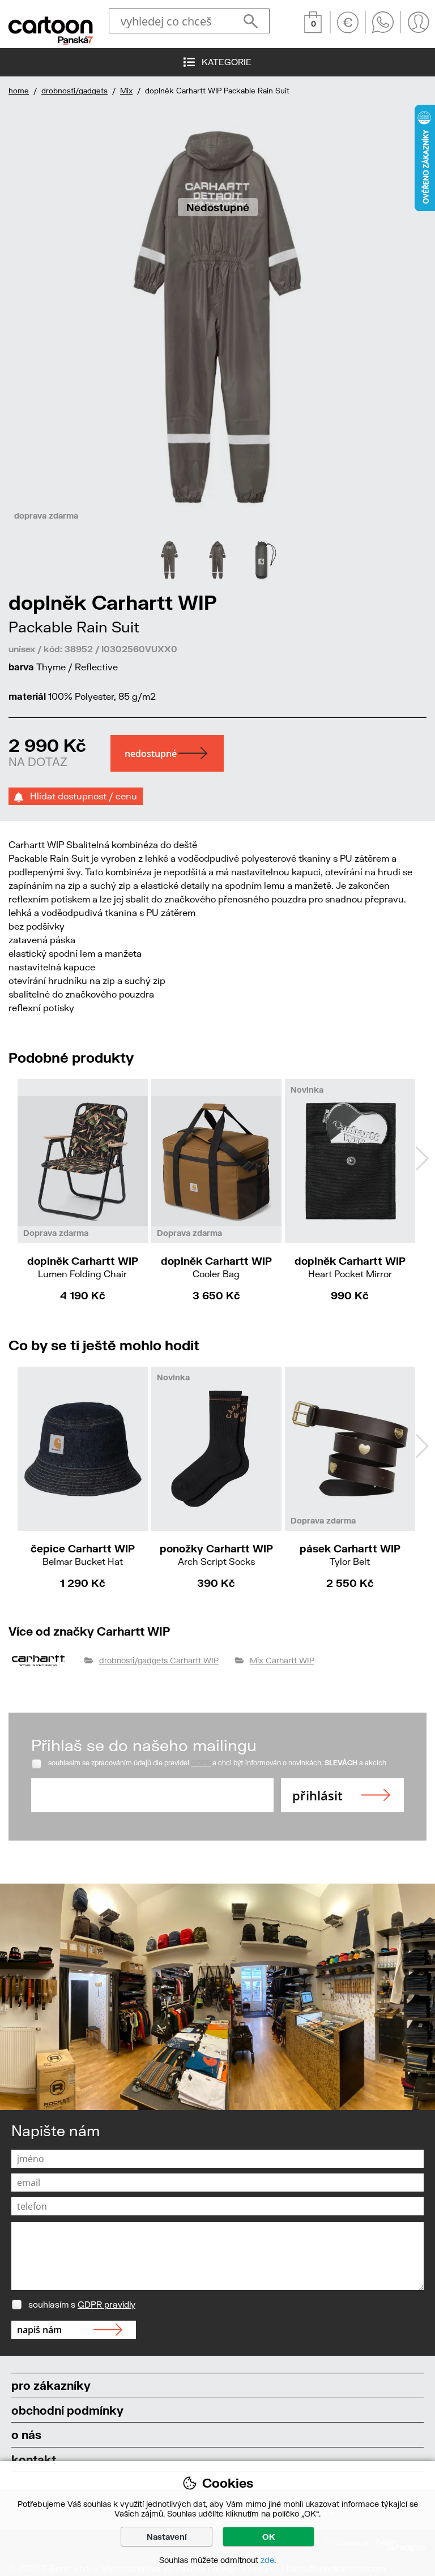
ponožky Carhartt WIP (216, 1554)
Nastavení (167, 2537)
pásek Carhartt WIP (350, 1554)
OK (269, 2537)
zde (267, 2560)
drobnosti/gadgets (74, 91)
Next (422, 1158)
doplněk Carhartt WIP (83, 1267)
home (19, 91)
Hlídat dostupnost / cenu (80, 796)
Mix (126, 91)
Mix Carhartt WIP (282, 1660)
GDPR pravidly (106, 2304)
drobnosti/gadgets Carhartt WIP (159, 1660)
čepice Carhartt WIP (83, 1554)
